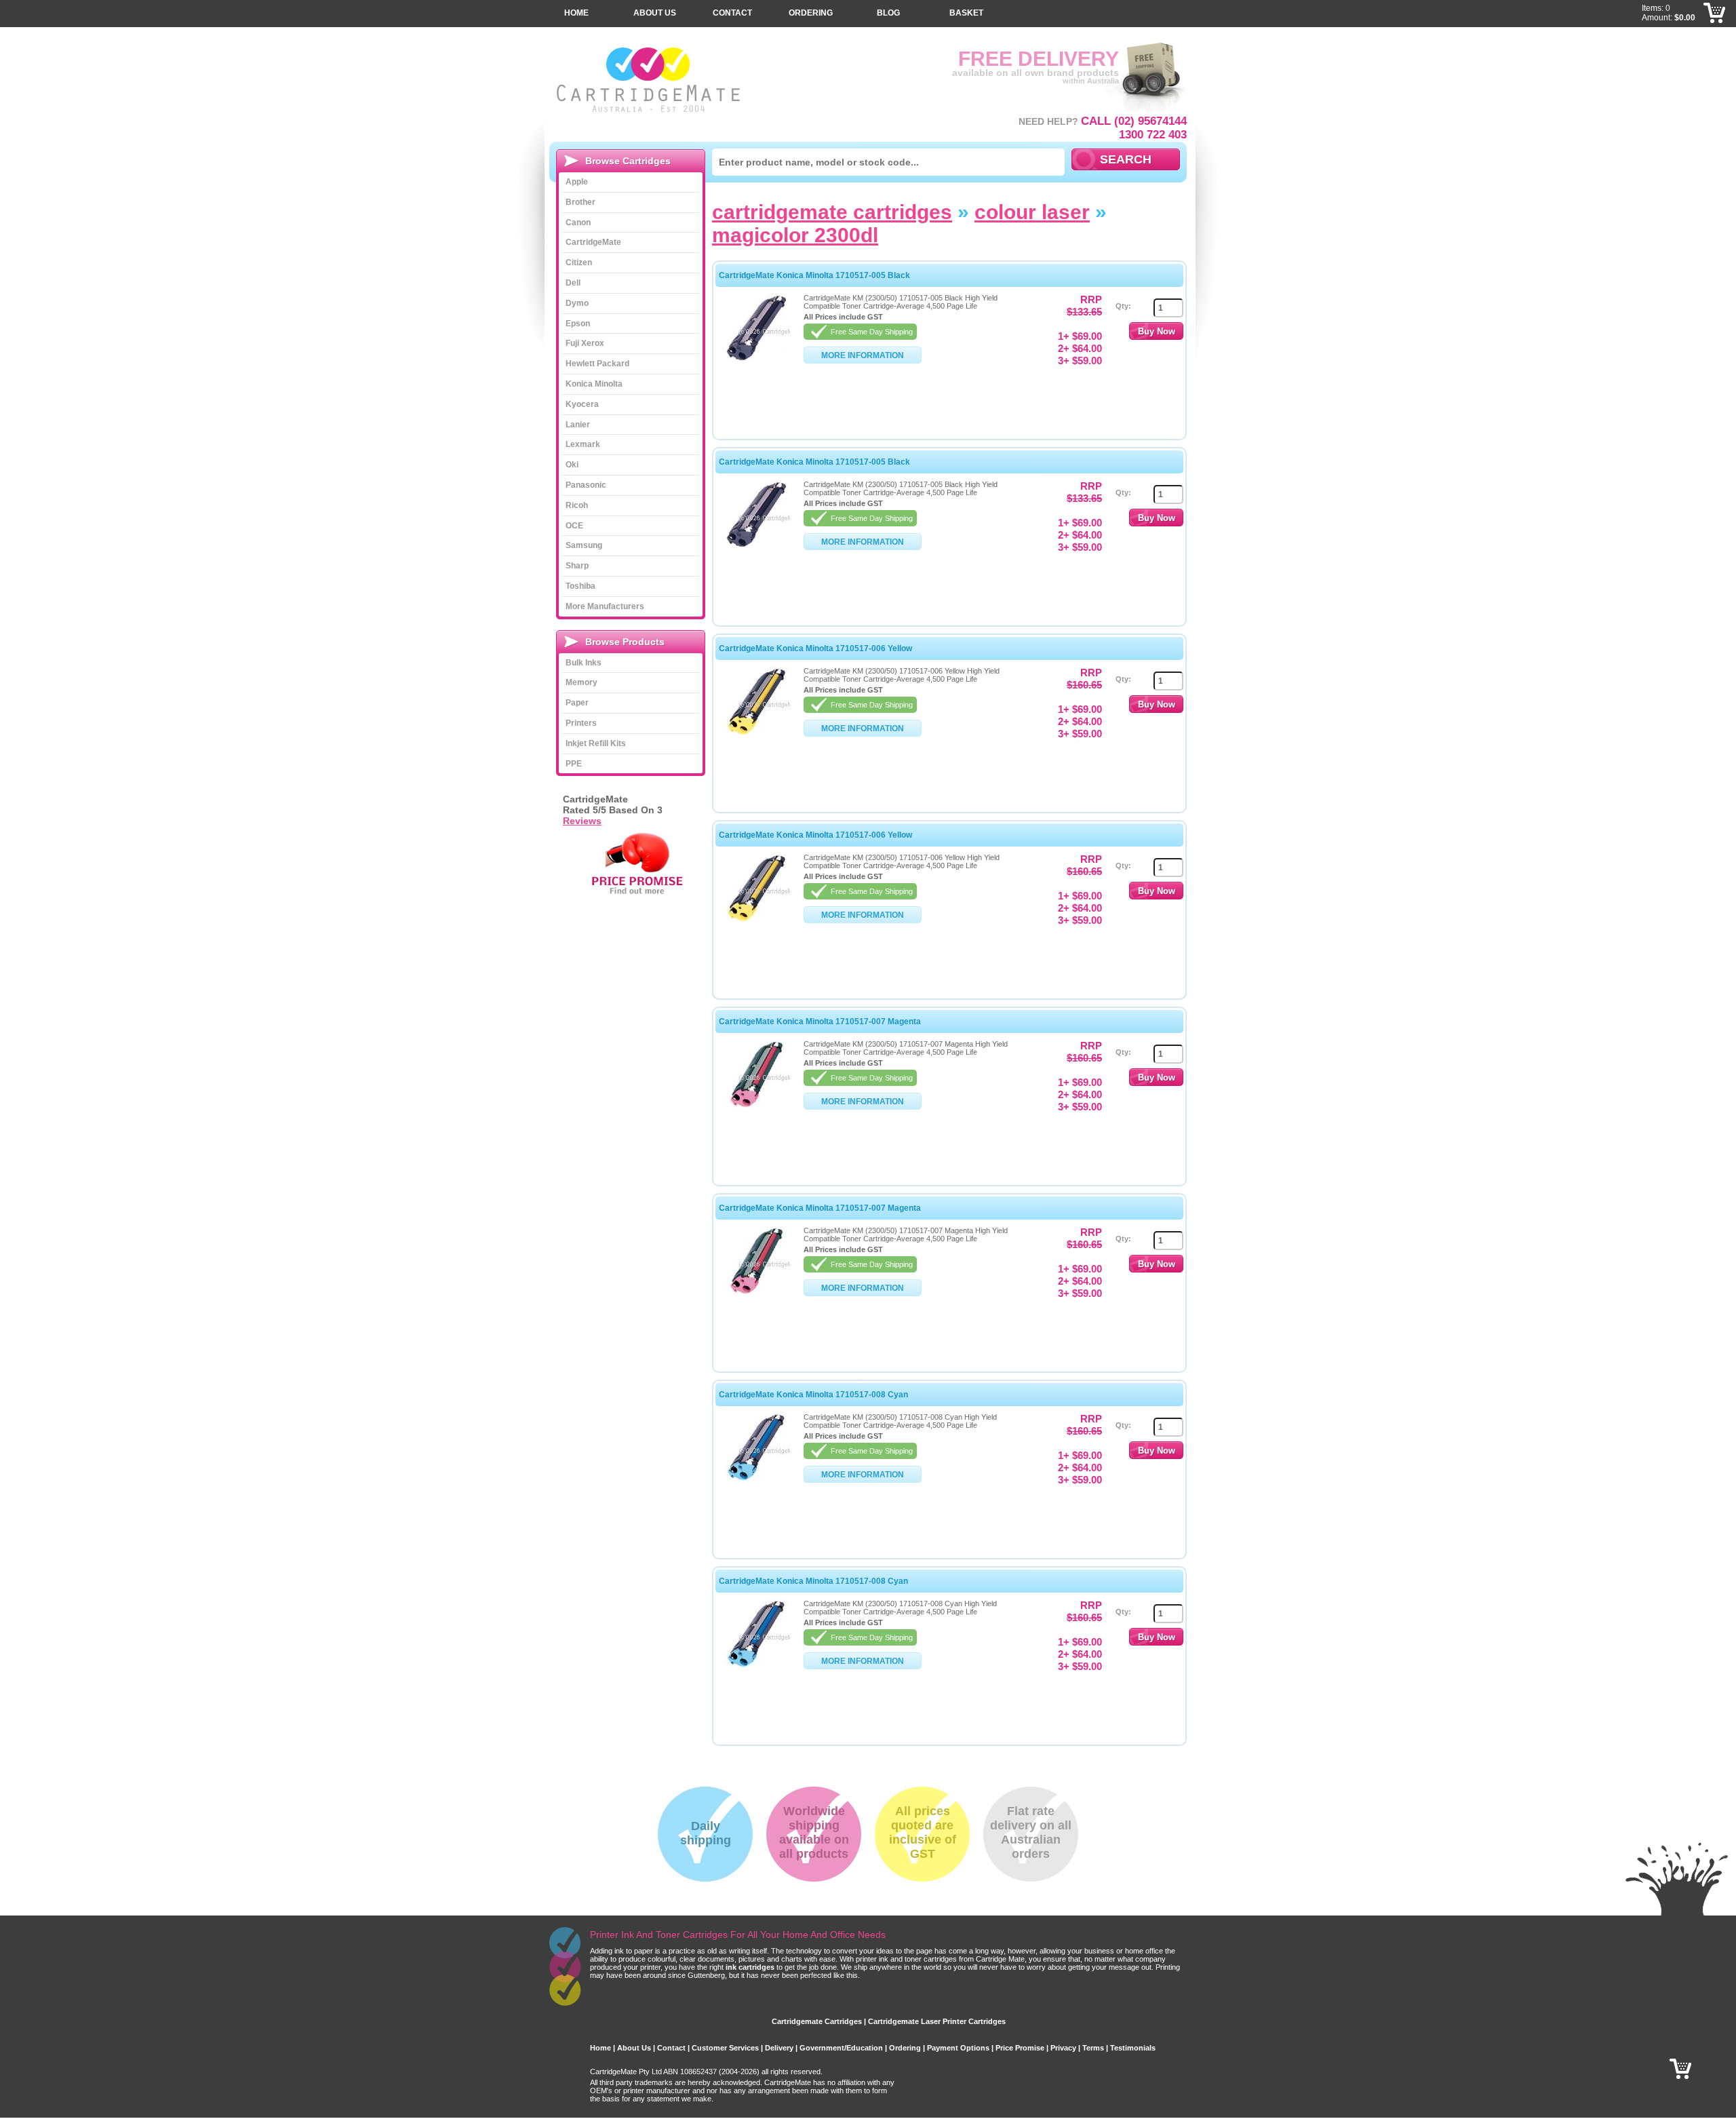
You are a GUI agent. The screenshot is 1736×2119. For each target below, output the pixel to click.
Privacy (1063, 2048)
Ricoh (577, 505)
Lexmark (583, 444)
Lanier (578, 425)
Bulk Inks (584, 663)
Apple (577, 182)
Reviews (582, 821)
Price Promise (1020, 2048)
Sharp (577, 566)
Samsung (584, 545)
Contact (732, 13)
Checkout (1715, 34)
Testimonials (1133, 2048)
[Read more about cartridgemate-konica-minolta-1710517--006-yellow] (756, 732)
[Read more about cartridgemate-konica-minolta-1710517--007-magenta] (756, 1105)
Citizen (579, 263)
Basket (966, 13)
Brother (580, 202)
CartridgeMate (649, 80)
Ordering (811, 13)
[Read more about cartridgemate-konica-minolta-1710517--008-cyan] (756, 1478)
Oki (572, 465)
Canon (578, 222)
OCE (574, 526)
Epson (578, 324)
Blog (888, 13)
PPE (574, 764)
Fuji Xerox (585, 343)
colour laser (1032, 212)
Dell (573, 283)
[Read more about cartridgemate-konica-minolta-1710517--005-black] (756, 359)
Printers (581, 723)
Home (576, 13)
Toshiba (580, 586)
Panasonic (586, 485)
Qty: (1123, 306)
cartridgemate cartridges (832, 212)
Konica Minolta (594, 384)
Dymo (577, 303)
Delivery (779, 2048)
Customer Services (725, 2048)
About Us (655, 13)
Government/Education (841, 2048)
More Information (863, 355)
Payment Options (958, 2048)
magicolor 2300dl (795, 235)
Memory (581, 682)
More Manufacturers (605, 606)
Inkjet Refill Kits (596, 743)
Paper (577, 703)
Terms (1093, 2048)
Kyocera (582, 404)
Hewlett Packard (597, 364)
